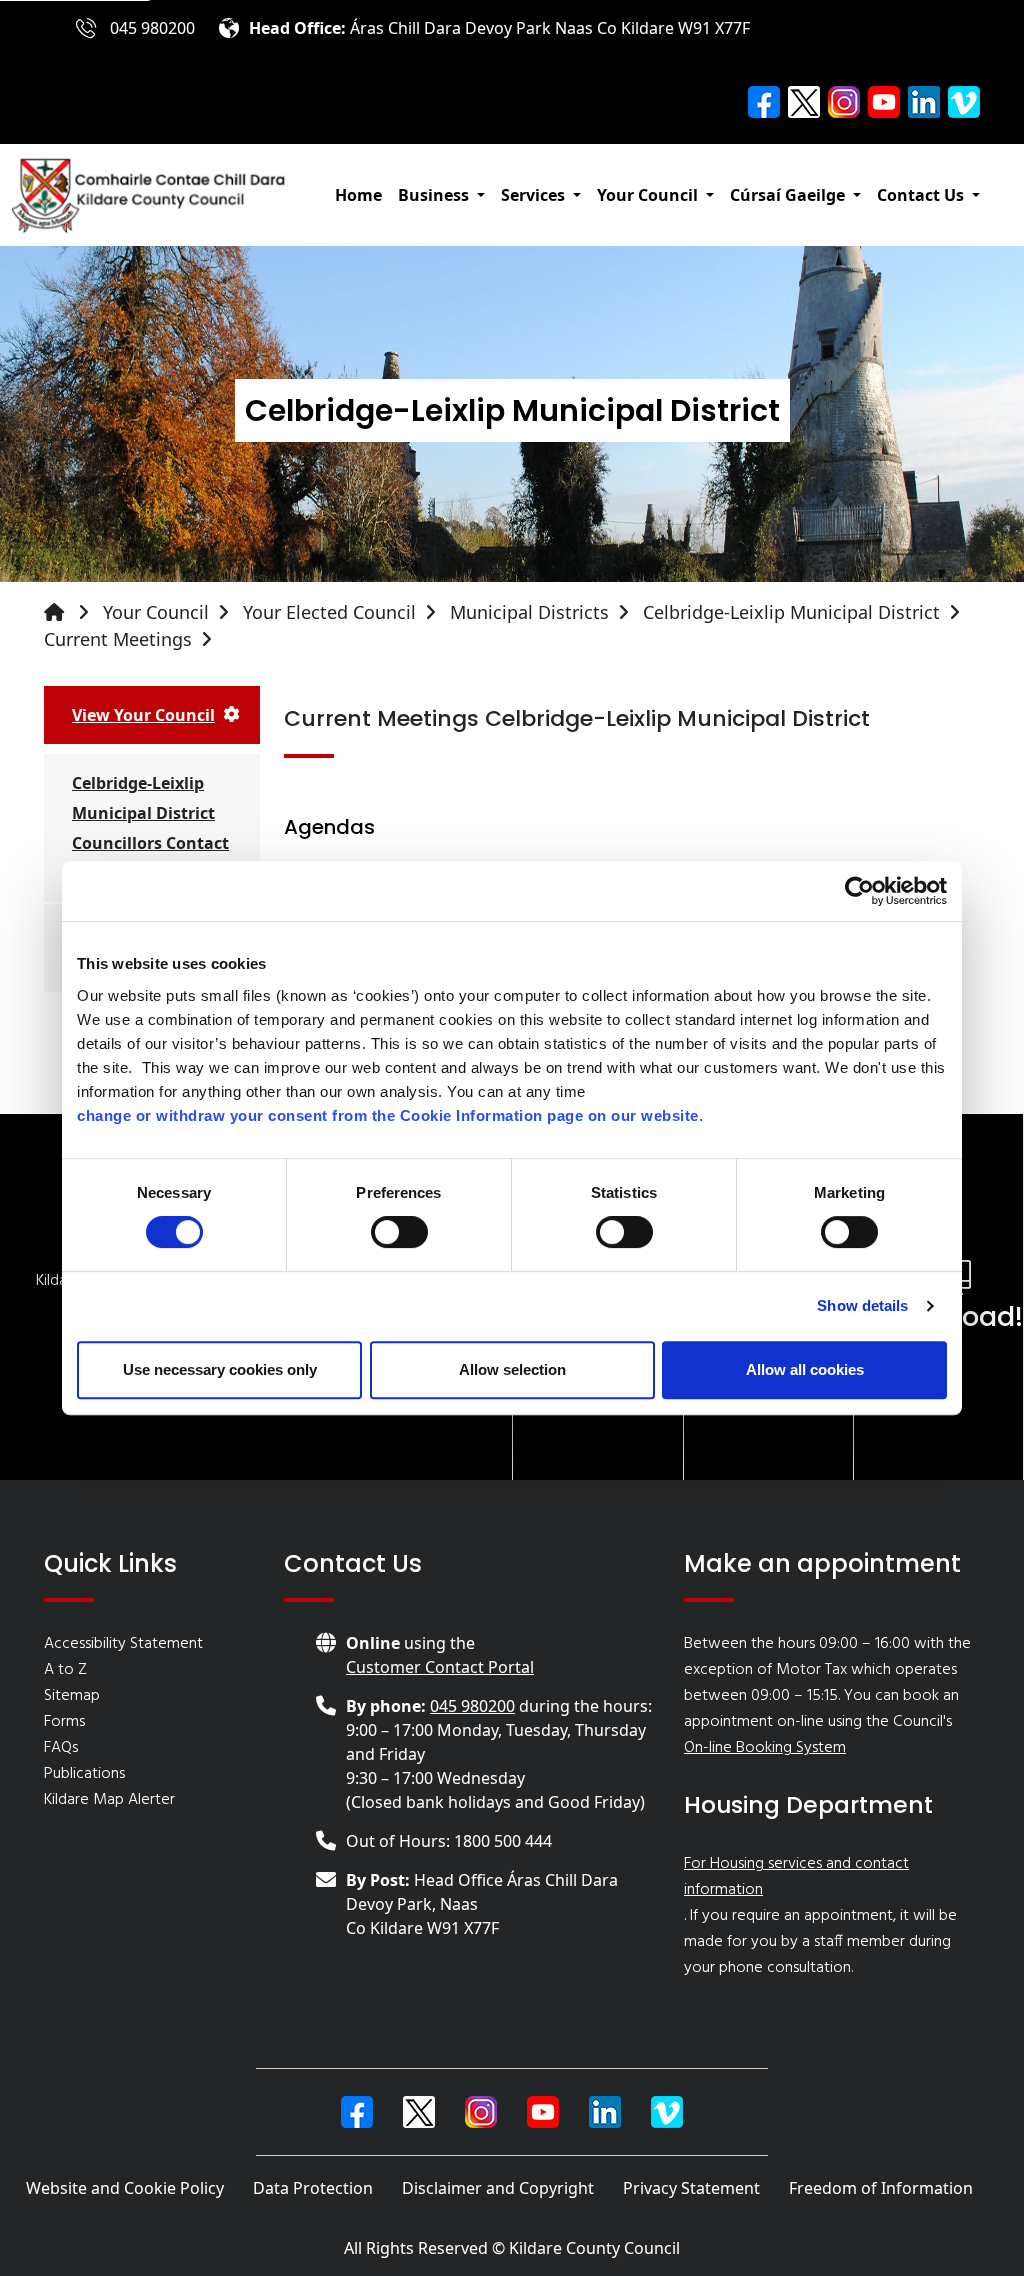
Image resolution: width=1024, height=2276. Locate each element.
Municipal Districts (529, 612)
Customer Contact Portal (440, 1667)
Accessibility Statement (123, 1644)
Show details (862, 1305)
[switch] (399, 1232)
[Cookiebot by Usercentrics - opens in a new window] (859, 891)
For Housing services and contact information (796, 1877)
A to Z (65, 1670)
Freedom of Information (881, 2188)
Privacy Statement (691, 2188)
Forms (64, 1722)
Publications (84, 1774)
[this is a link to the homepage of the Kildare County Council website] (71, 612)
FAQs (61, 1748)
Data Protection (313, 2188)
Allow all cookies (805, 1369)
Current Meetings (118, 639)
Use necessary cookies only (220, 1369)
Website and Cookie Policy (125, 2188)
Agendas (329, 827)
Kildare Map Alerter (109, 1800)
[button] (441, 195)
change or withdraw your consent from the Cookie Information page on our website (388, 1115)
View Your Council (143, 715)
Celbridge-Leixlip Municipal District (791, 612)
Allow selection (512, 1369)
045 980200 (152, 28)
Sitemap (72, 1696)
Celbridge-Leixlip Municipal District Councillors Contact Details (150, 828)
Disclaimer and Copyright (498, 2188)
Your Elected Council (329, 612)
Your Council (156, 612)
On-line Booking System (765, 1748)
